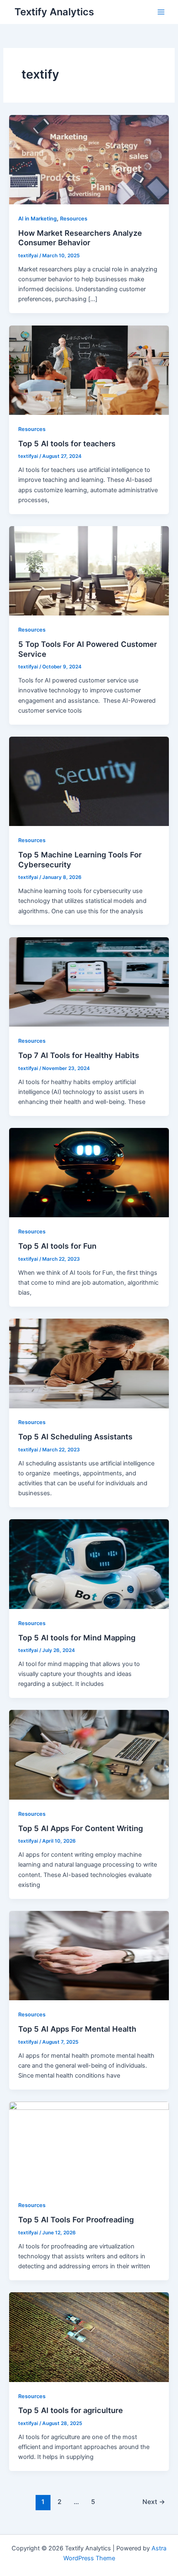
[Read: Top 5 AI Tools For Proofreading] (89, 2146)
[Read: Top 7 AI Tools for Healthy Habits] (89, 982)
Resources (74, 219)
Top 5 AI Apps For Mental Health (77, 2029)
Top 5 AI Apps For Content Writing (81, 1828)
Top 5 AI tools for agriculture (71, 2410)
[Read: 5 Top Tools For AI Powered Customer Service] (89, 570)
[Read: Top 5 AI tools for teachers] (89, 370)
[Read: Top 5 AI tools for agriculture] (89, 2337)
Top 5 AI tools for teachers (67, 443)
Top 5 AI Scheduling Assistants (75, 1436)
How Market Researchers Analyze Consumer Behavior (80, 238)
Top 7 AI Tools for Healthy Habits (80, 1055)
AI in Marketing (37, 219)
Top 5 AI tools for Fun (57, 1246)
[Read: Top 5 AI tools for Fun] (89, 1172)
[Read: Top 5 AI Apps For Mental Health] (89, 1955)
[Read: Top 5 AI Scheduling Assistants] (89, 1363)
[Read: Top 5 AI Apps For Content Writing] (89, 1755)
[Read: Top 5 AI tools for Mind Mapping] (89, 1564)
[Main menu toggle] (161, 12)
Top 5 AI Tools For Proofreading (76, 2219)
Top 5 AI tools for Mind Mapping (77, 1638)
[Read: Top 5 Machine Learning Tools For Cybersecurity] (89, 781)
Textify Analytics (54, 12)
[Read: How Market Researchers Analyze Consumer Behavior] (89, 159)
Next (154, 2502)
